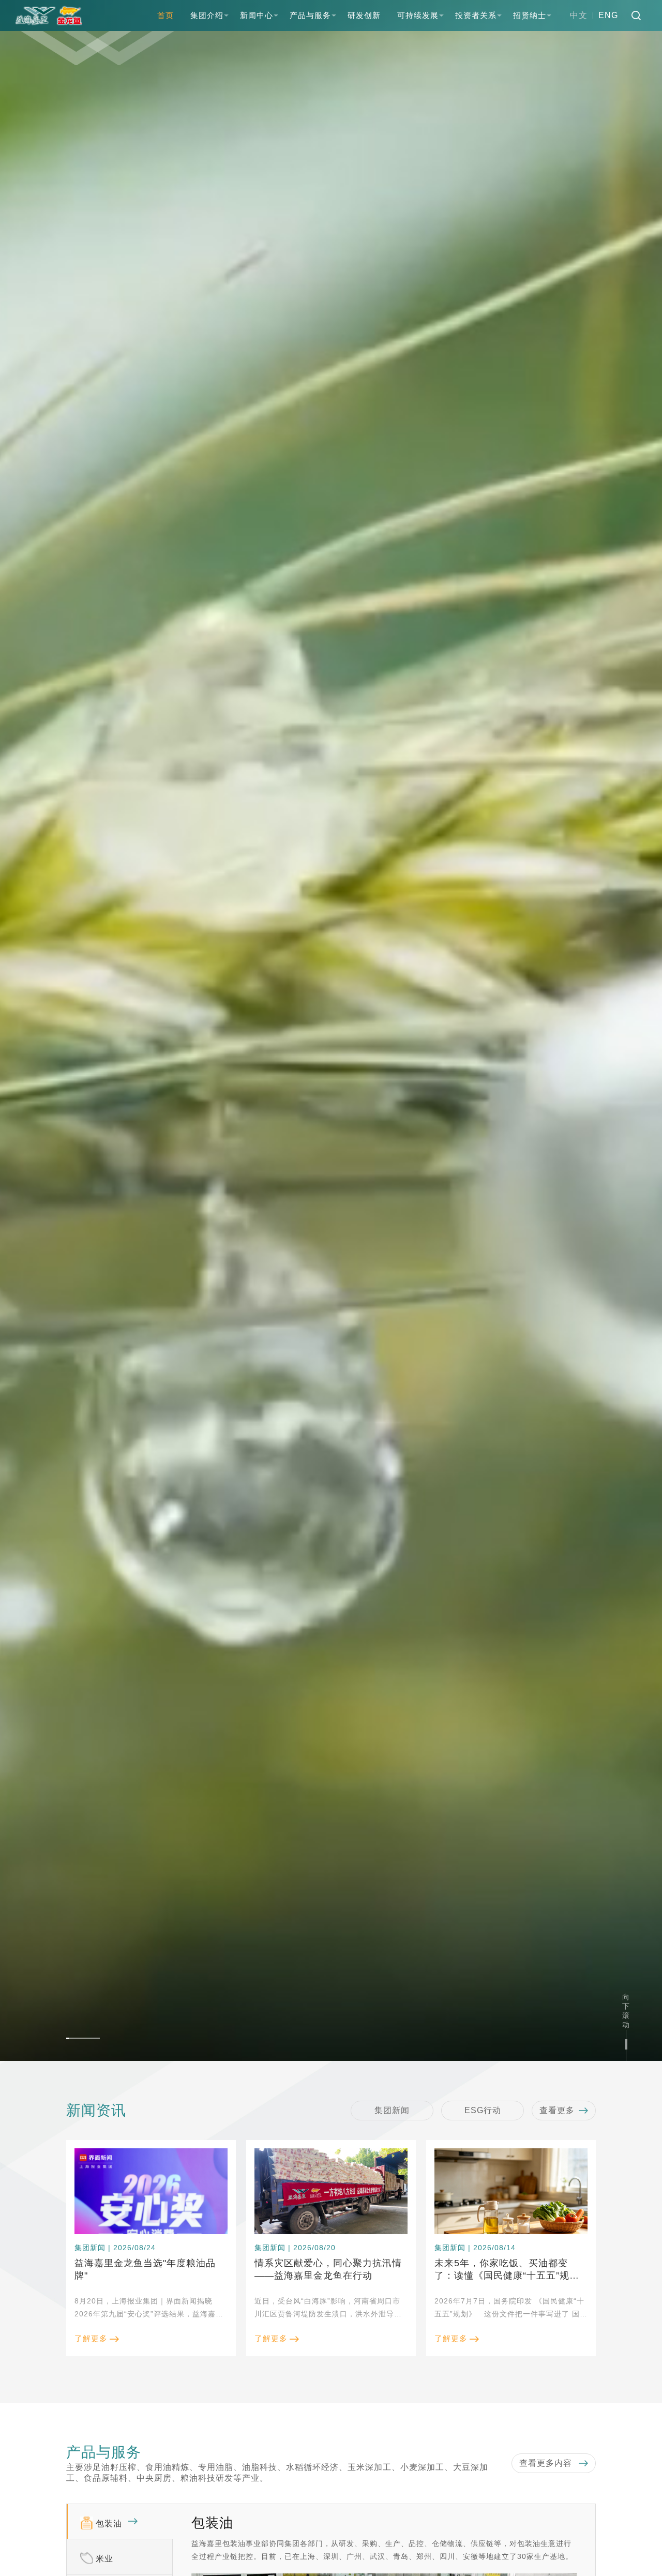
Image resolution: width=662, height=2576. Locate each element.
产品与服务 (310, 15)
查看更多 (557, 2110)
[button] (83, 2038)
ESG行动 (483, 2110)
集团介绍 (207, 15)
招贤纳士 (530, 15)
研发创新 (364, 15)
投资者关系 (476, 15)
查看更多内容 (547, 2463)
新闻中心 (257, 15)
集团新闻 (392, 2110)
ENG (608, 15)
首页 (165, 15)
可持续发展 (418, 15)
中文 (579, 15)
